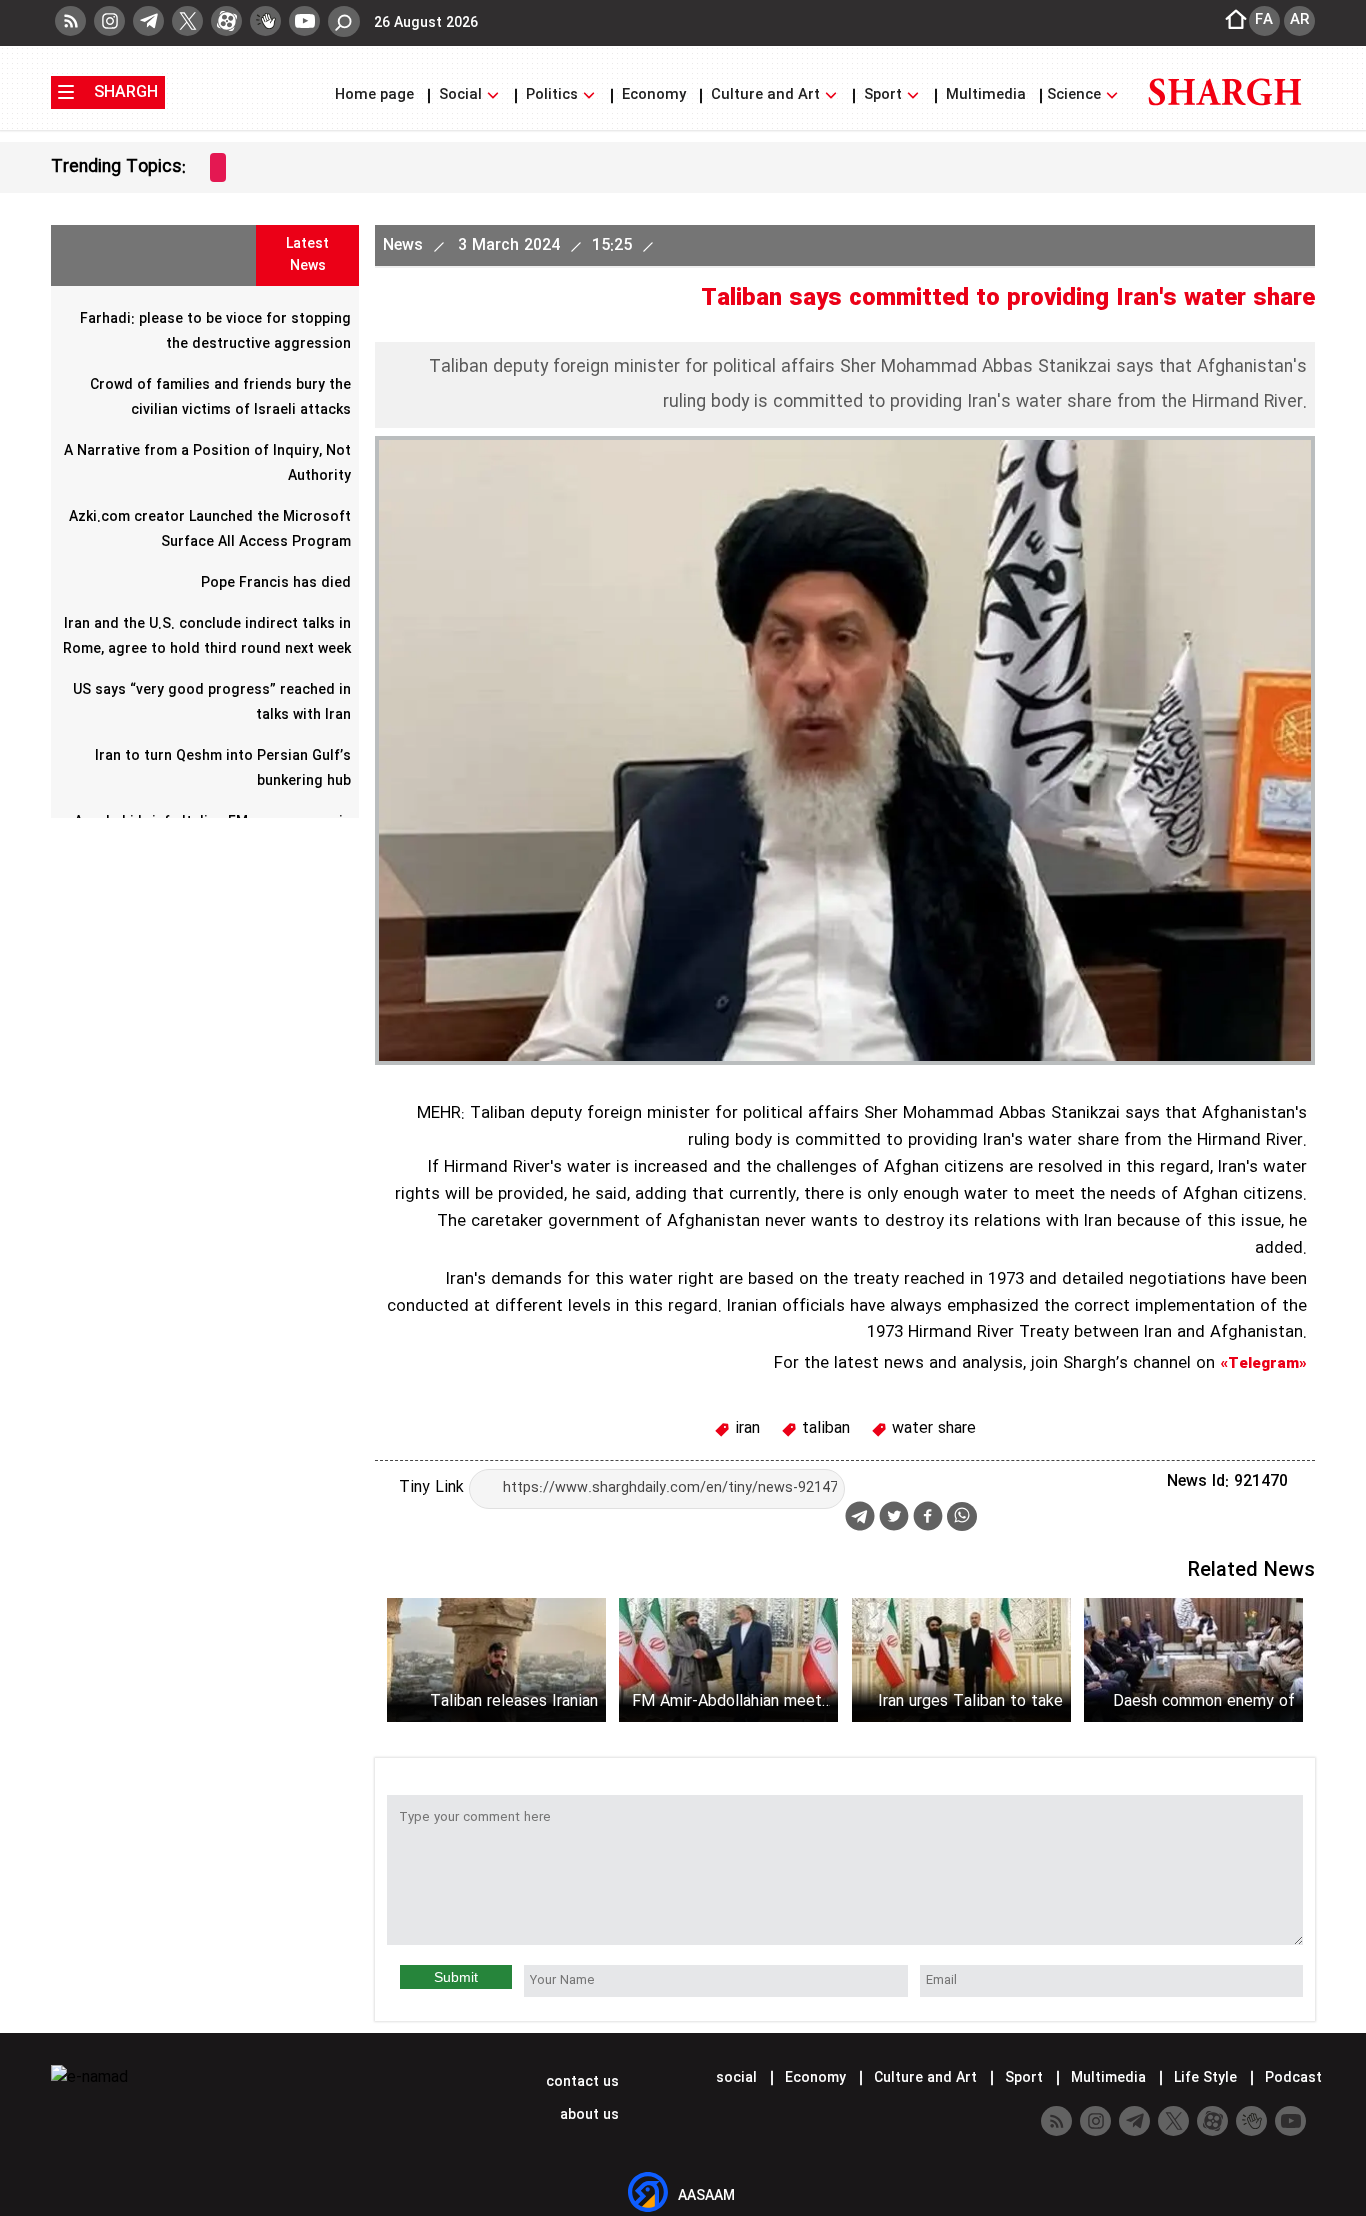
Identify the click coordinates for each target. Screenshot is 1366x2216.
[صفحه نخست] (1230, 21)
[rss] (70, 21)
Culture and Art (765, 95)
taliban (823, 1428)
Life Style (1205, 2078)
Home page (376, 95)
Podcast (1291, 2078)
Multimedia (986, 95)
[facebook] (928, 1518)
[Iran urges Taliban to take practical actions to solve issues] (961, 1659)
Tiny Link (434, 1487)
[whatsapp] (962, 1516)
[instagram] (109, 21)
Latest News (307, 255)
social (736, 2078)
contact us (580, 2082)
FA (1264, 20)
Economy (654, 95)
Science (1076, 95)
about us (587, 2115)
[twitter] (187, 21)
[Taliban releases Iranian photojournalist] (496, 1659)
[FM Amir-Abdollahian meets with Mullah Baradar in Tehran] (728, 1659)
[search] (344, 21)
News (405, 245)
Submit (456, 1977)
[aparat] (226, 21)
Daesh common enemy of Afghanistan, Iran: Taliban (1204, 1701)
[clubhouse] (265, 21)
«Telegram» (1263, 1364)
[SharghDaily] (1225, 117)
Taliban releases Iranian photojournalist (514, 1701)
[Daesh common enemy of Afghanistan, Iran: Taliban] (1193, 1659)
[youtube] (304, 21)
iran (745, 1428)
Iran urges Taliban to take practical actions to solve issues (970, 1701)
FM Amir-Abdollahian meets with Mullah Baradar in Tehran (731, 1701)
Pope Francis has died (276, 583)
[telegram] (148, 21)
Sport (883, 95)
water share (931, 1428)
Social (460, 95)
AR (1299, 20)
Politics (552, 95)
